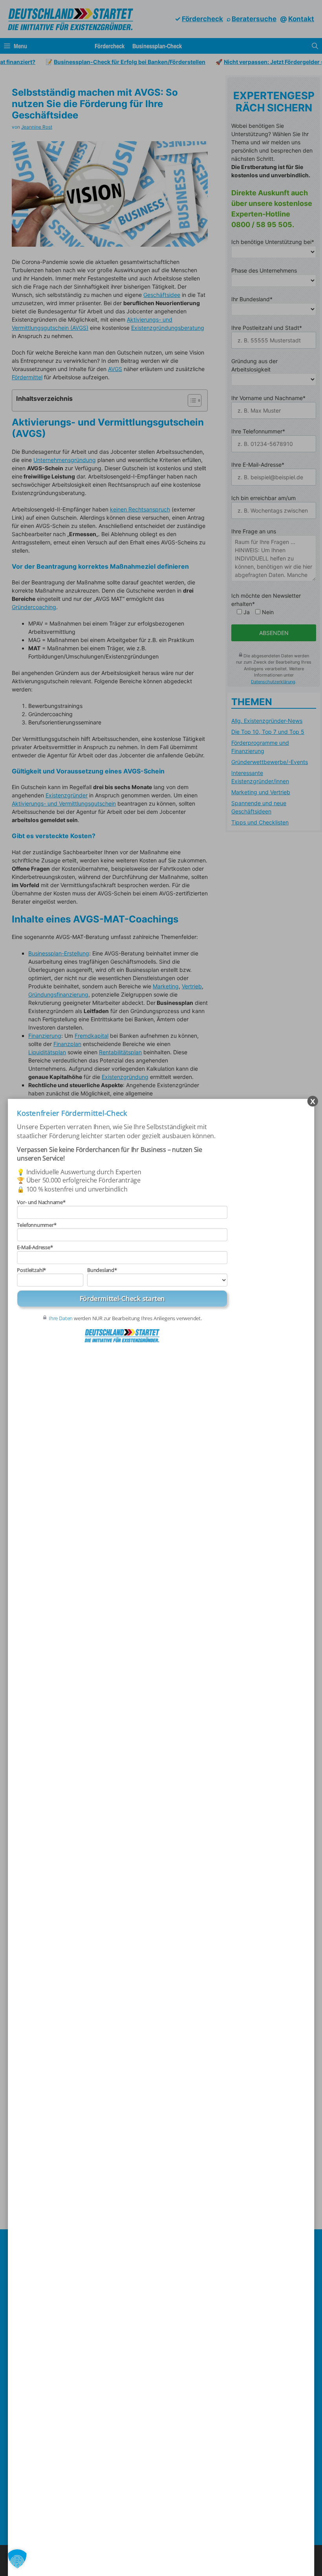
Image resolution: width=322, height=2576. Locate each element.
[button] (17, 2559)
